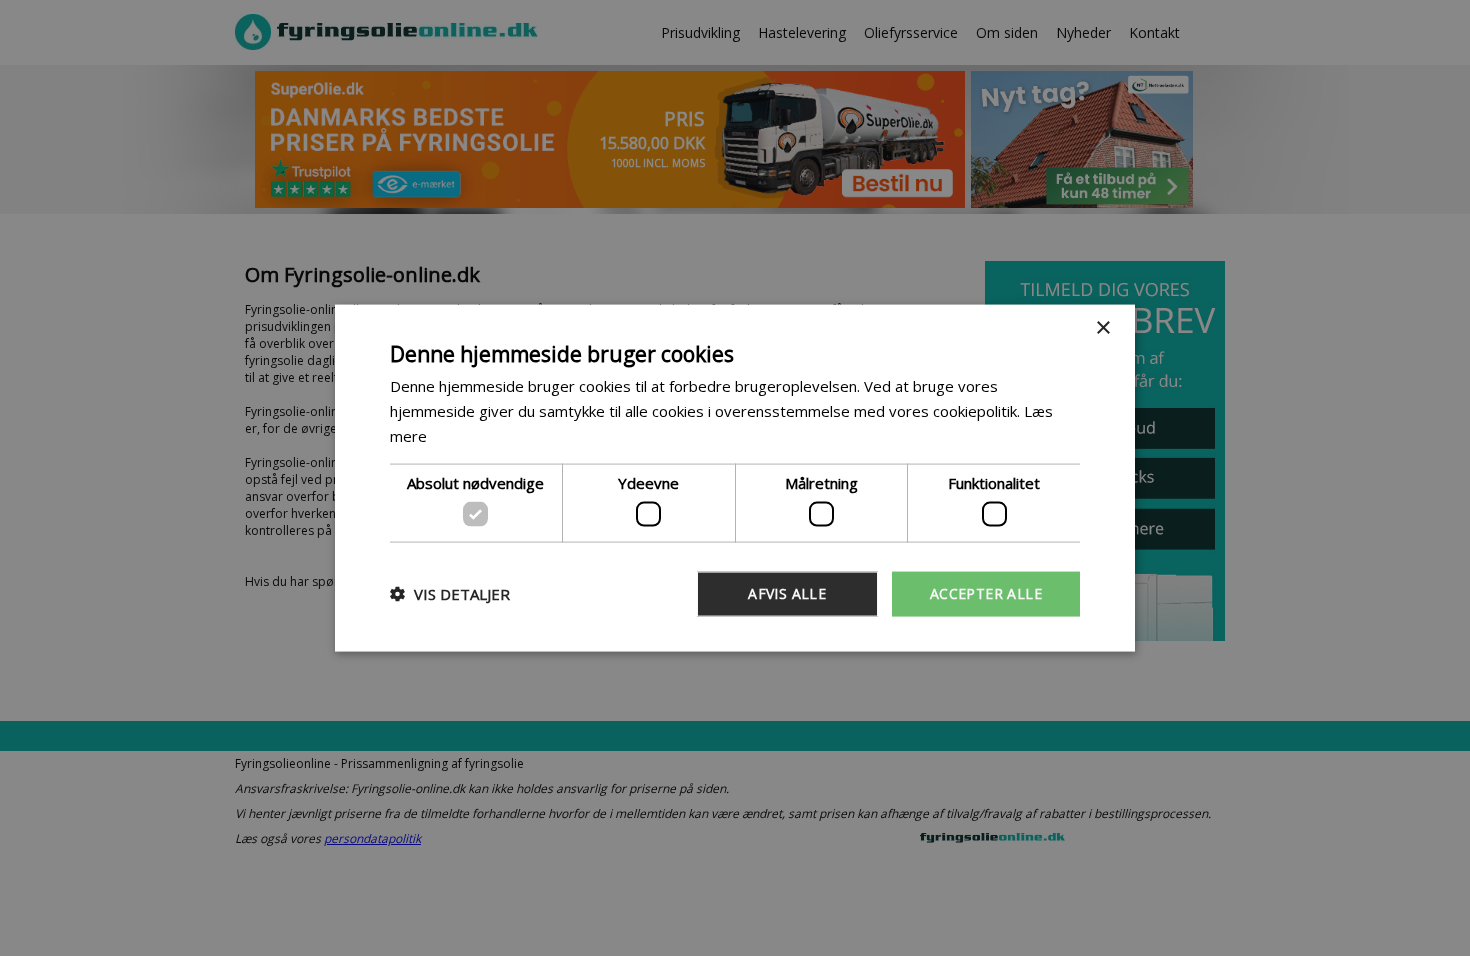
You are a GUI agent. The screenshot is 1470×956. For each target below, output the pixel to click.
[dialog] (735, 478)
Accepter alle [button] (986, 593)
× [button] (1102, 328)
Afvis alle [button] (787, 593)
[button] (450, 594)
